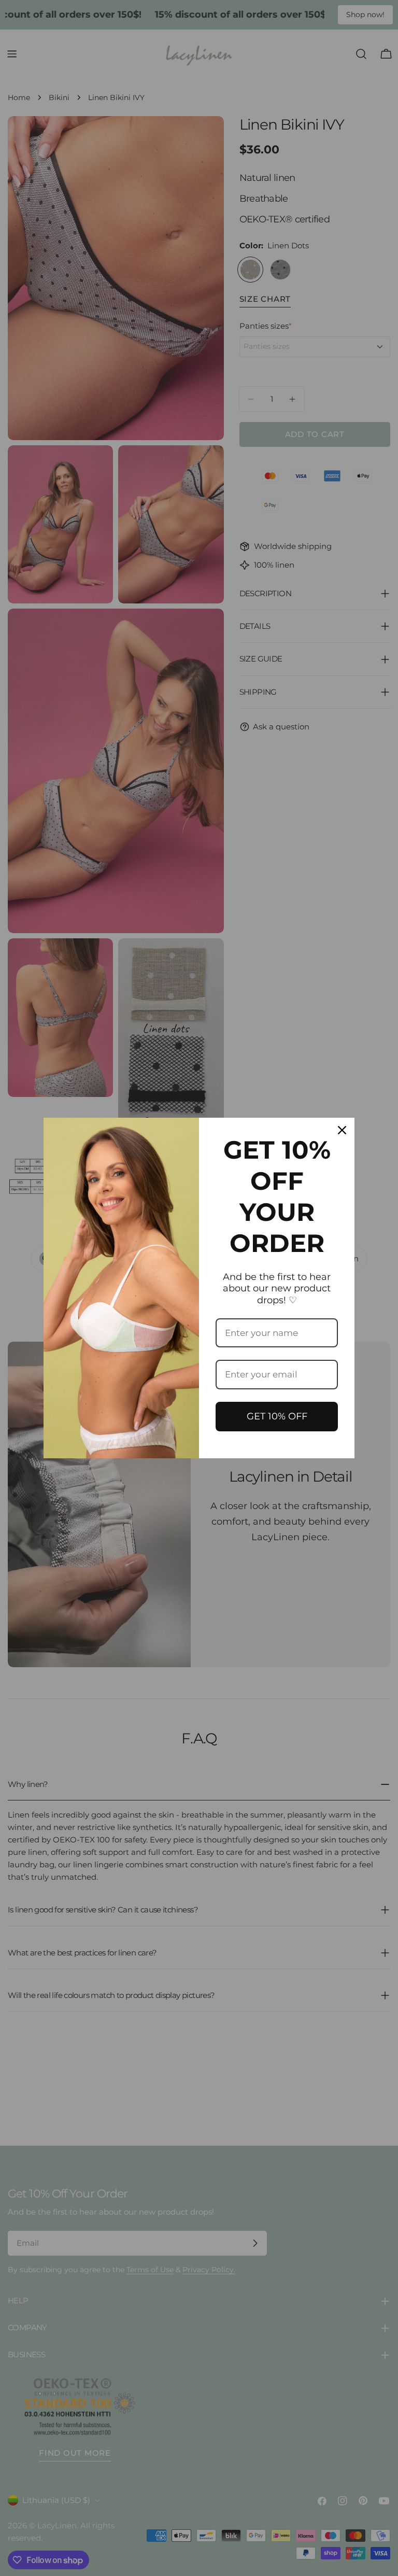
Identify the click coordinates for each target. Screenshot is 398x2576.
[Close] (342, 1130)
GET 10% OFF (277, 1416)
